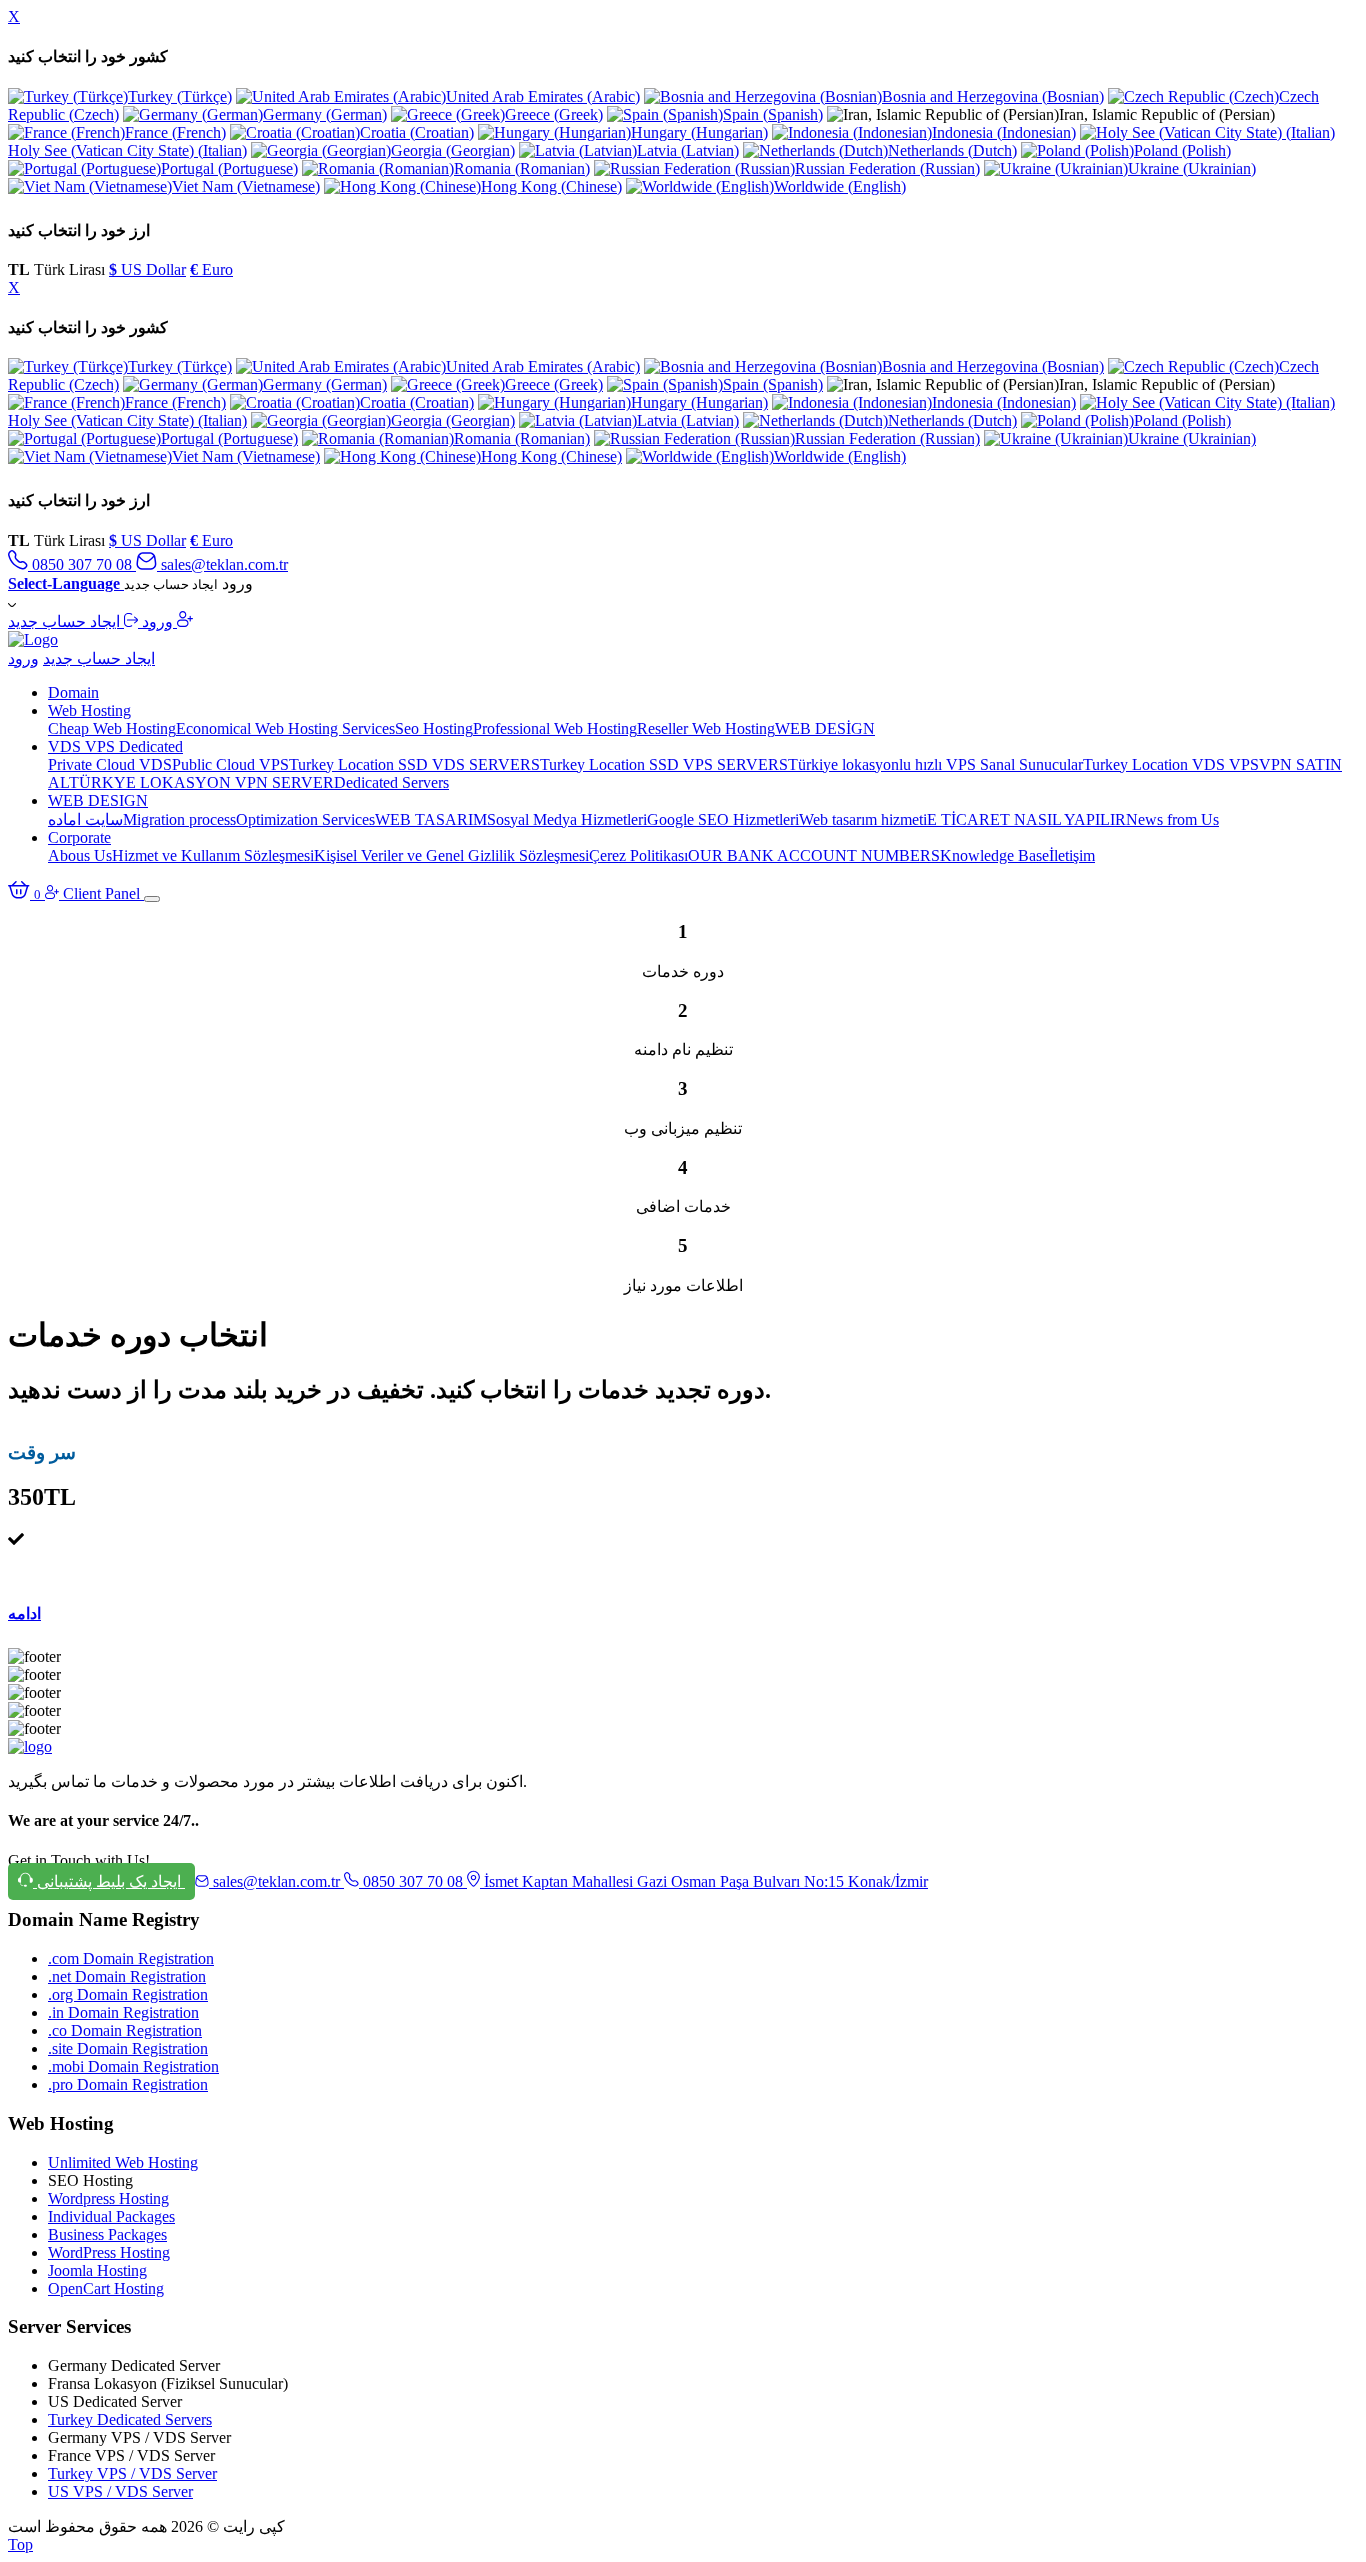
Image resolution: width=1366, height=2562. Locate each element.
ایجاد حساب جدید (92, 621)
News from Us (1172, 819)
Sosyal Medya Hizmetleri (567, 819)
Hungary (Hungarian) (699, 132)
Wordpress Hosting (108, 2198)
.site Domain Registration (128, 2048)
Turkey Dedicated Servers (130, 2419)
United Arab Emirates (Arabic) (543, 96)
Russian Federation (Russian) (887, 168)
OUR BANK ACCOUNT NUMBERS (814, 855)
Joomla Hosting (97, 2270)
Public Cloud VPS (230, 764)
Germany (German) (325, 114)
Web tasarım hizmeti (863, 819)
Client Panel (103, 893)
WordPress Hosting (109, 2252)
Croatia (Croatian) (417, 132)
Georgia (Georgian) (453, 150)
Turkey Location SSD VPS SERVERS (664, 764)
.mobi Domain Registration (133, 2066)
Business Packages (107, 2234)
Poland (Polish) (1182, 150)
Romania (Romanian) (522, 168)
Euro (211, 269)
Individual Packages (111, 2216)
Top (20, 2544)
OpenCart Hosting (106, 2288)
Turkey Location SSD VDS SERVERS (414, 764)
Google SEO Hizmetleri (723, 819)
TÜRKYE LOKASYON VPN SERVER (201, 782)
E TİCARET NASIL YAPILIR (1026, 819)
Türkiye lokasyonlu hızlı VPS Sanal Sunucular (935, 764)
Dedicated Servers (391, 782)
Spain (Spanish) (773, 114)
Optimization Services (305, 819)
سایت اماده (85, 819)
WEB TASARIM (431, 819)
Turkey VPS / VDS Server (132, 2473)
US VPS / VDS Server (120, 2491)
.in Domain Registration (123, 2012)
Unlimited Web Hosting (123, 2162)
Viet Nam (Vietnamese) (246, 186)
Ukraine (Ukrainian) (1192, 168)
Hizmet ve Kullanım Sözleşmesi (213, 855)
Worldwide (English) (840, 186)
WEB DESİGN (825, 728)
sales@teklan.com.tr (222, 564)
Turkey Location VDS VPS (1171, 764)
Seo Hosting (434, 728)
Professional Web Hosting (555, 728)
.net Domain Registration (127, 1976)
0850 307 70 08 (82, 564)
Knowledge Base (994, 855)
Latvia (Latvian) (688, 150)
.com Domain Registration (131, 1958)
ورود (155, 621)
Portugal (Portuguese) (229, 168)
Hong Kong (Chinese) (551, 186)
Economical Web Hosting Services (285, 728)
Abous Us (80, 855)
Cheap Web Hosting (112, 728)
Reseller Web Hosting (706, 728)
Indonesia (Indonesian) (1004, 132)
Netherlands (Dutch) (952, 150)
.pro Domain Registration (128, 2084)
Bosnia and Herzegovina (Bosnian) (993, 96)
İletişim (1072, 855)
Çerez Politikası (638, 855)
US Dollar (147, 269)
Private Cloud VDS (110, 764)
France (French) (175, 132)
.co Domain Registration (125, 2030)
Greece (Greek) (554, 114)
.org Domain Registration (128, 1994)
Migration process (179, 819)
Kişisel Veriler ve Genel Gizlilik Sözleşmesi (451, 855)
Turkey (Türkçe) (180, 96)
